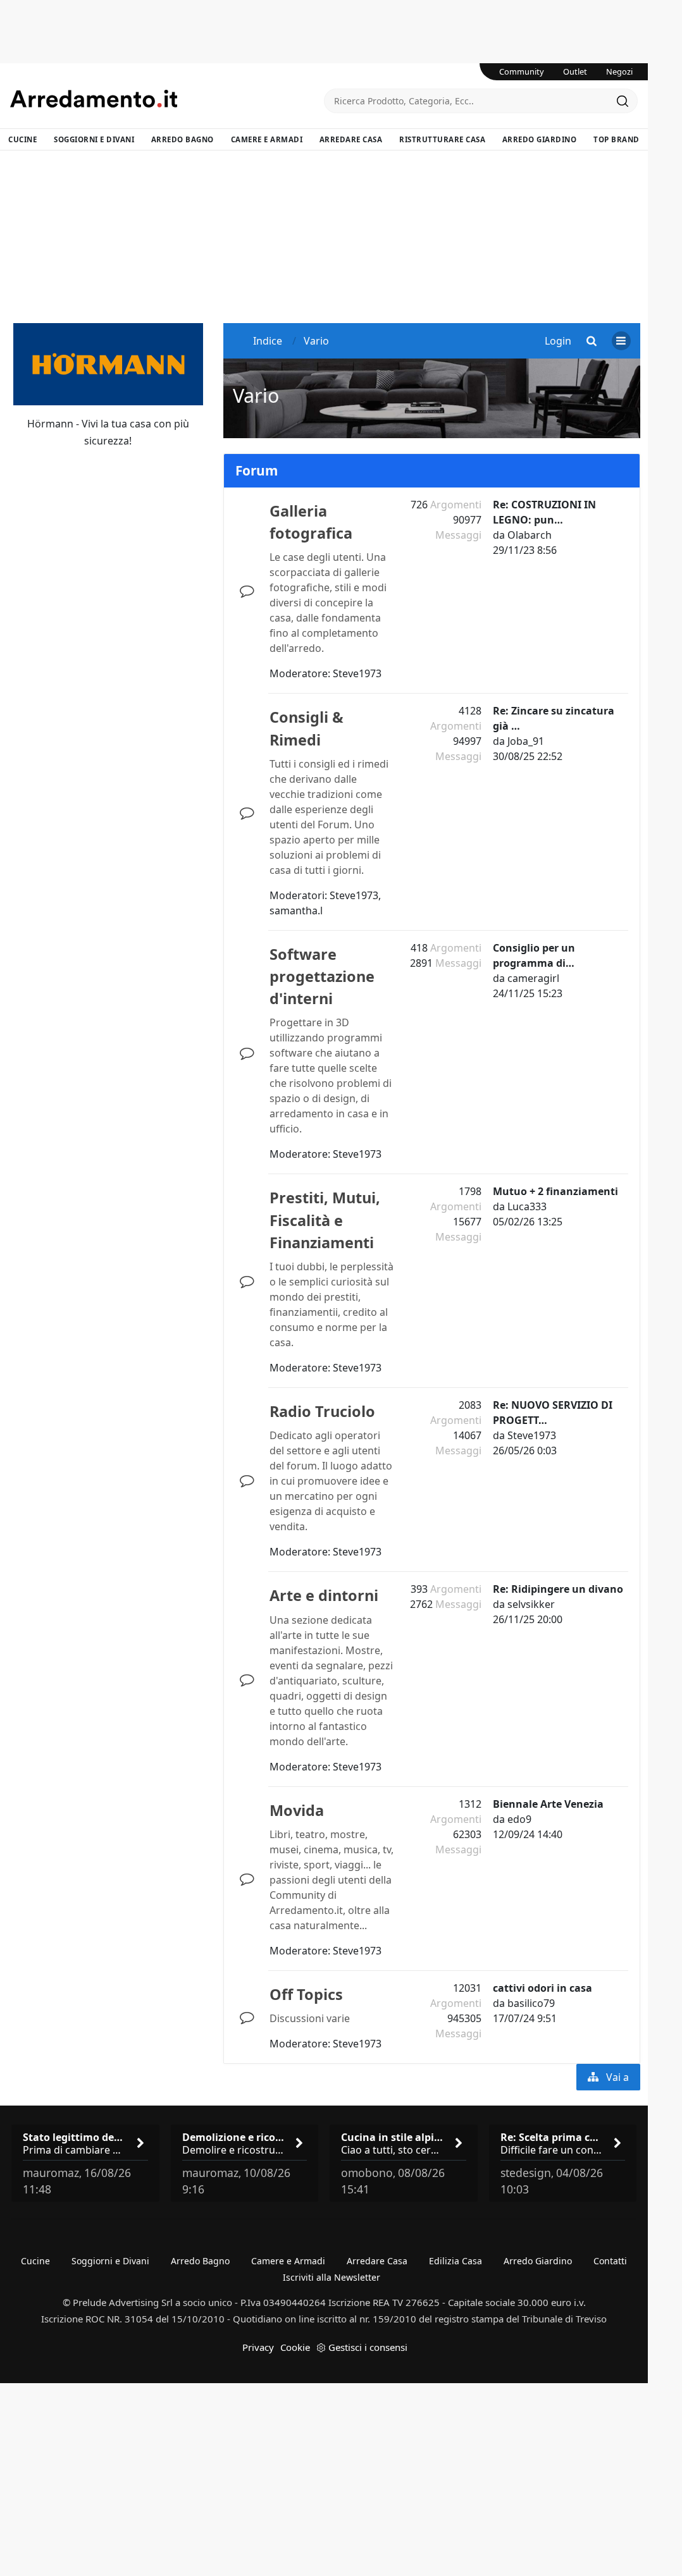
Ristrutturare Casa (442, 139)
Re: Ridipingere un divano (558, 1589)
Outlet (575, 71)
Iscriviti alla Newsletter (332, 2277)
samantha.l (296, 911)
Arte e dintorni (324, 1595)
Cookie (295, 2347)
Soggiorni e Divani (94, 139)
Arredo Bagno (183, 139)
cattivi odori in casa (542, 1988)
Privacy (258, 2347)
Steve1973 (357, 673)
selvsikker (531, 1604)
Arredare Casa (351, 139)
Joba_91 (526, 741)
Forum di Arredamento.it (167, 99)
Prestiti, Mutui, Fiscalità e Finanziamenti (325, 1220)
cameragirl (533, 978)
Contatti (610, 2261)
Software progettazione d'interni (322, 976)
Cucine (22, 139)
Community (522, 71)
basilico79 (531, 2003)
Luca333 (527, 1206)
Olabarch (530, 535)
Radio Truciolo (322, 1411)
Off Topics (306, 1994)
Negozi (619, 71)
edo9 (519, 1819)
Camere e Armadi (267, 139)
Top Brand (617, 139)
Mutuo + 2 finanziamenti (555, 1191)
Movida (297, 1810)
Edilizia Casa (456, 2261)
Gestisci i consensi (368, 2347)
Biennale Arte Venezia (548, 1804)
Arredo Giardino (540, 139)
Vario (256, 395)
